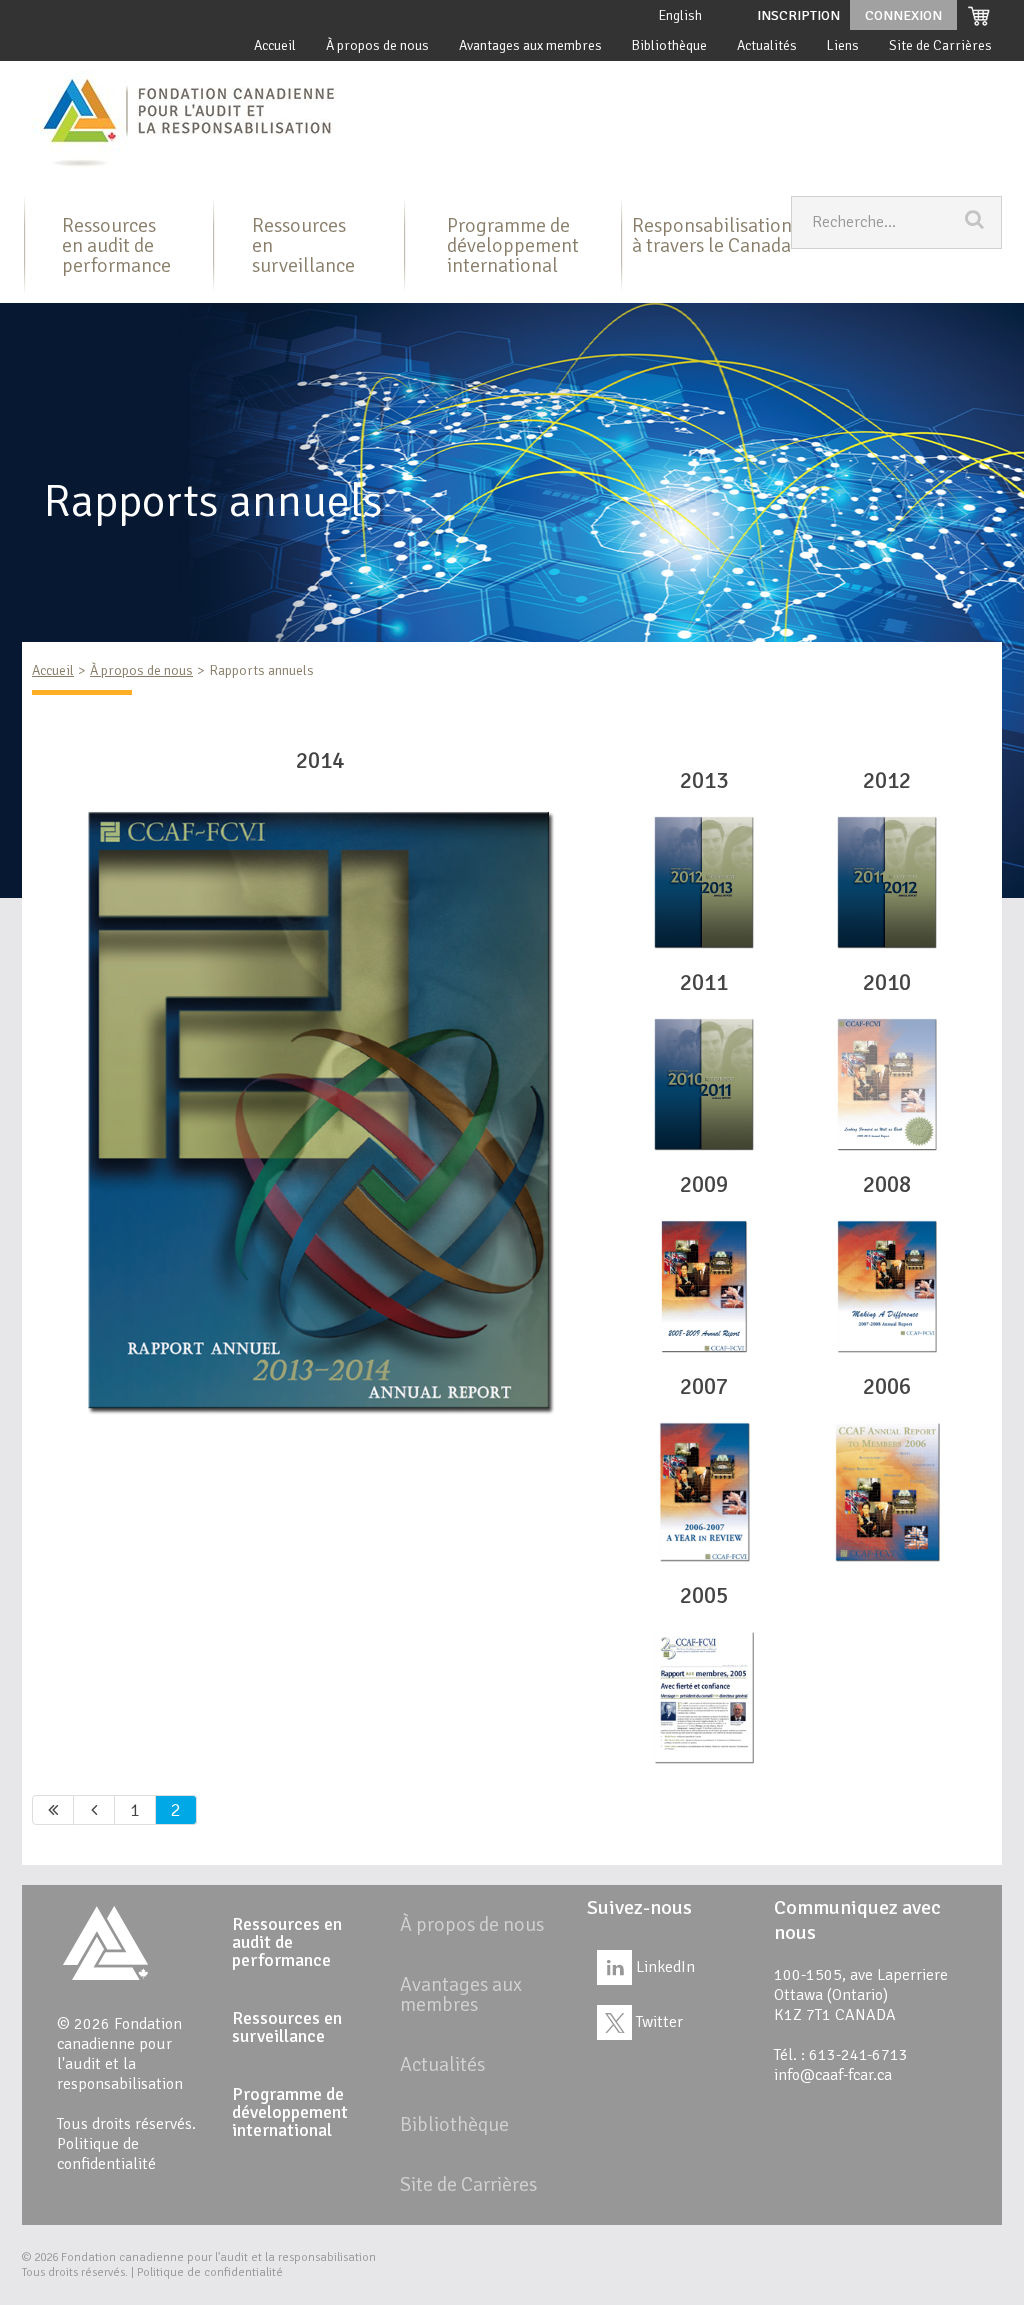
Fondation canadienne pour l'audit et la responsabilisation (218, 2257)
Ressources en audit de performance (116, 245)
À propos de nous (377, 45)
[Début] (53, 1810)
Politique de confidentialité (106, 2154)
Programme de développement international (513, 245)
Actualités (767, 45)
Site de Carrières (940, 45)
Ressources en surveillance (303, 245)
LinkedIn (663, 1967)
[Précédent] (94, 1810)
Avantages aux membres (530, 45)
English (680, 15)
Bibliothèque (669, 45)
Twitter (657, 2022)
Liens (843, 45)
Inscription (798, 15)
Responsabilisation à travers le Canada (712, 235)
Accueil (275, 45)
